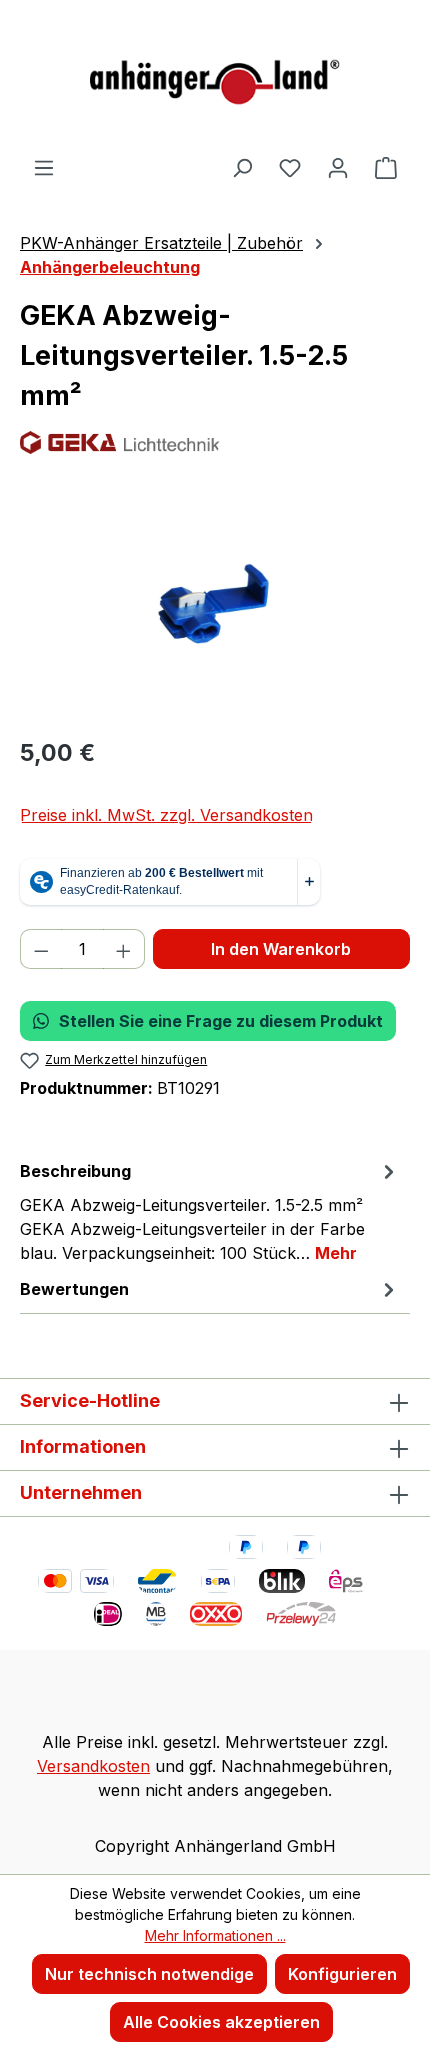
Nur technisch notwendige (149, 1974)
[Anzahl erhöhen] (124, 949)
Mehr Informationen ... (215, 1935)
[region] (215, 606)
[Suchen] (242, 167)
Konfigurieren (342, 1974)
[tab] (210, 1211)
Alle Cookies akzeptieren (221, 2022)
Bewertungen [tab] (74, 1289)
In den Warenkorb (281, 949)
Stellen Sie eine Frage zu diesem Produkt (221, 1021)
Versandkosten (93, 1766)
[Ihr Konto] (338, 167)
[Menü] (44, 167)
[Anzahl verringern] (41, 949)
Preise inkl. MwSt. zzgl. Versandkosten (166, 815)
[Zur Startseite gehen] (215, 77)
